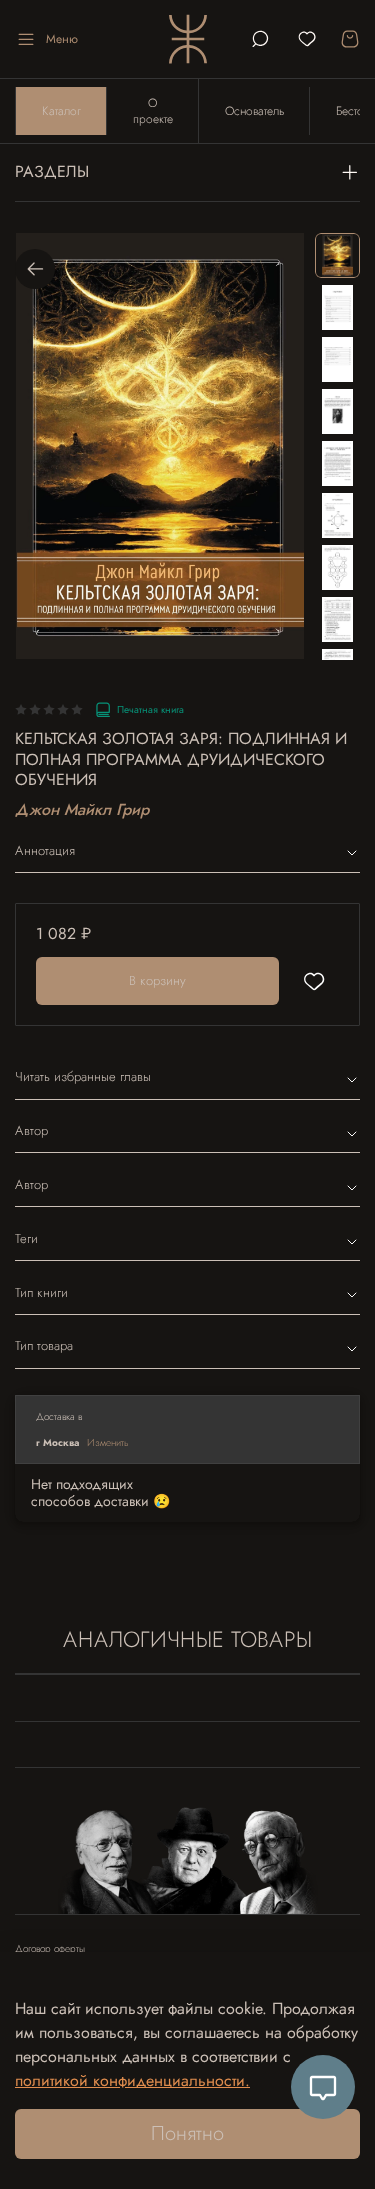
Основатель (254, 111)
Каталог (61, 111)
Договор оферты (50, 1949)
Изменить (108, 1442)
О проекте (153, 111)
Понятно (187, 2133)
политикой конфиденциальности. (132, 2080)
